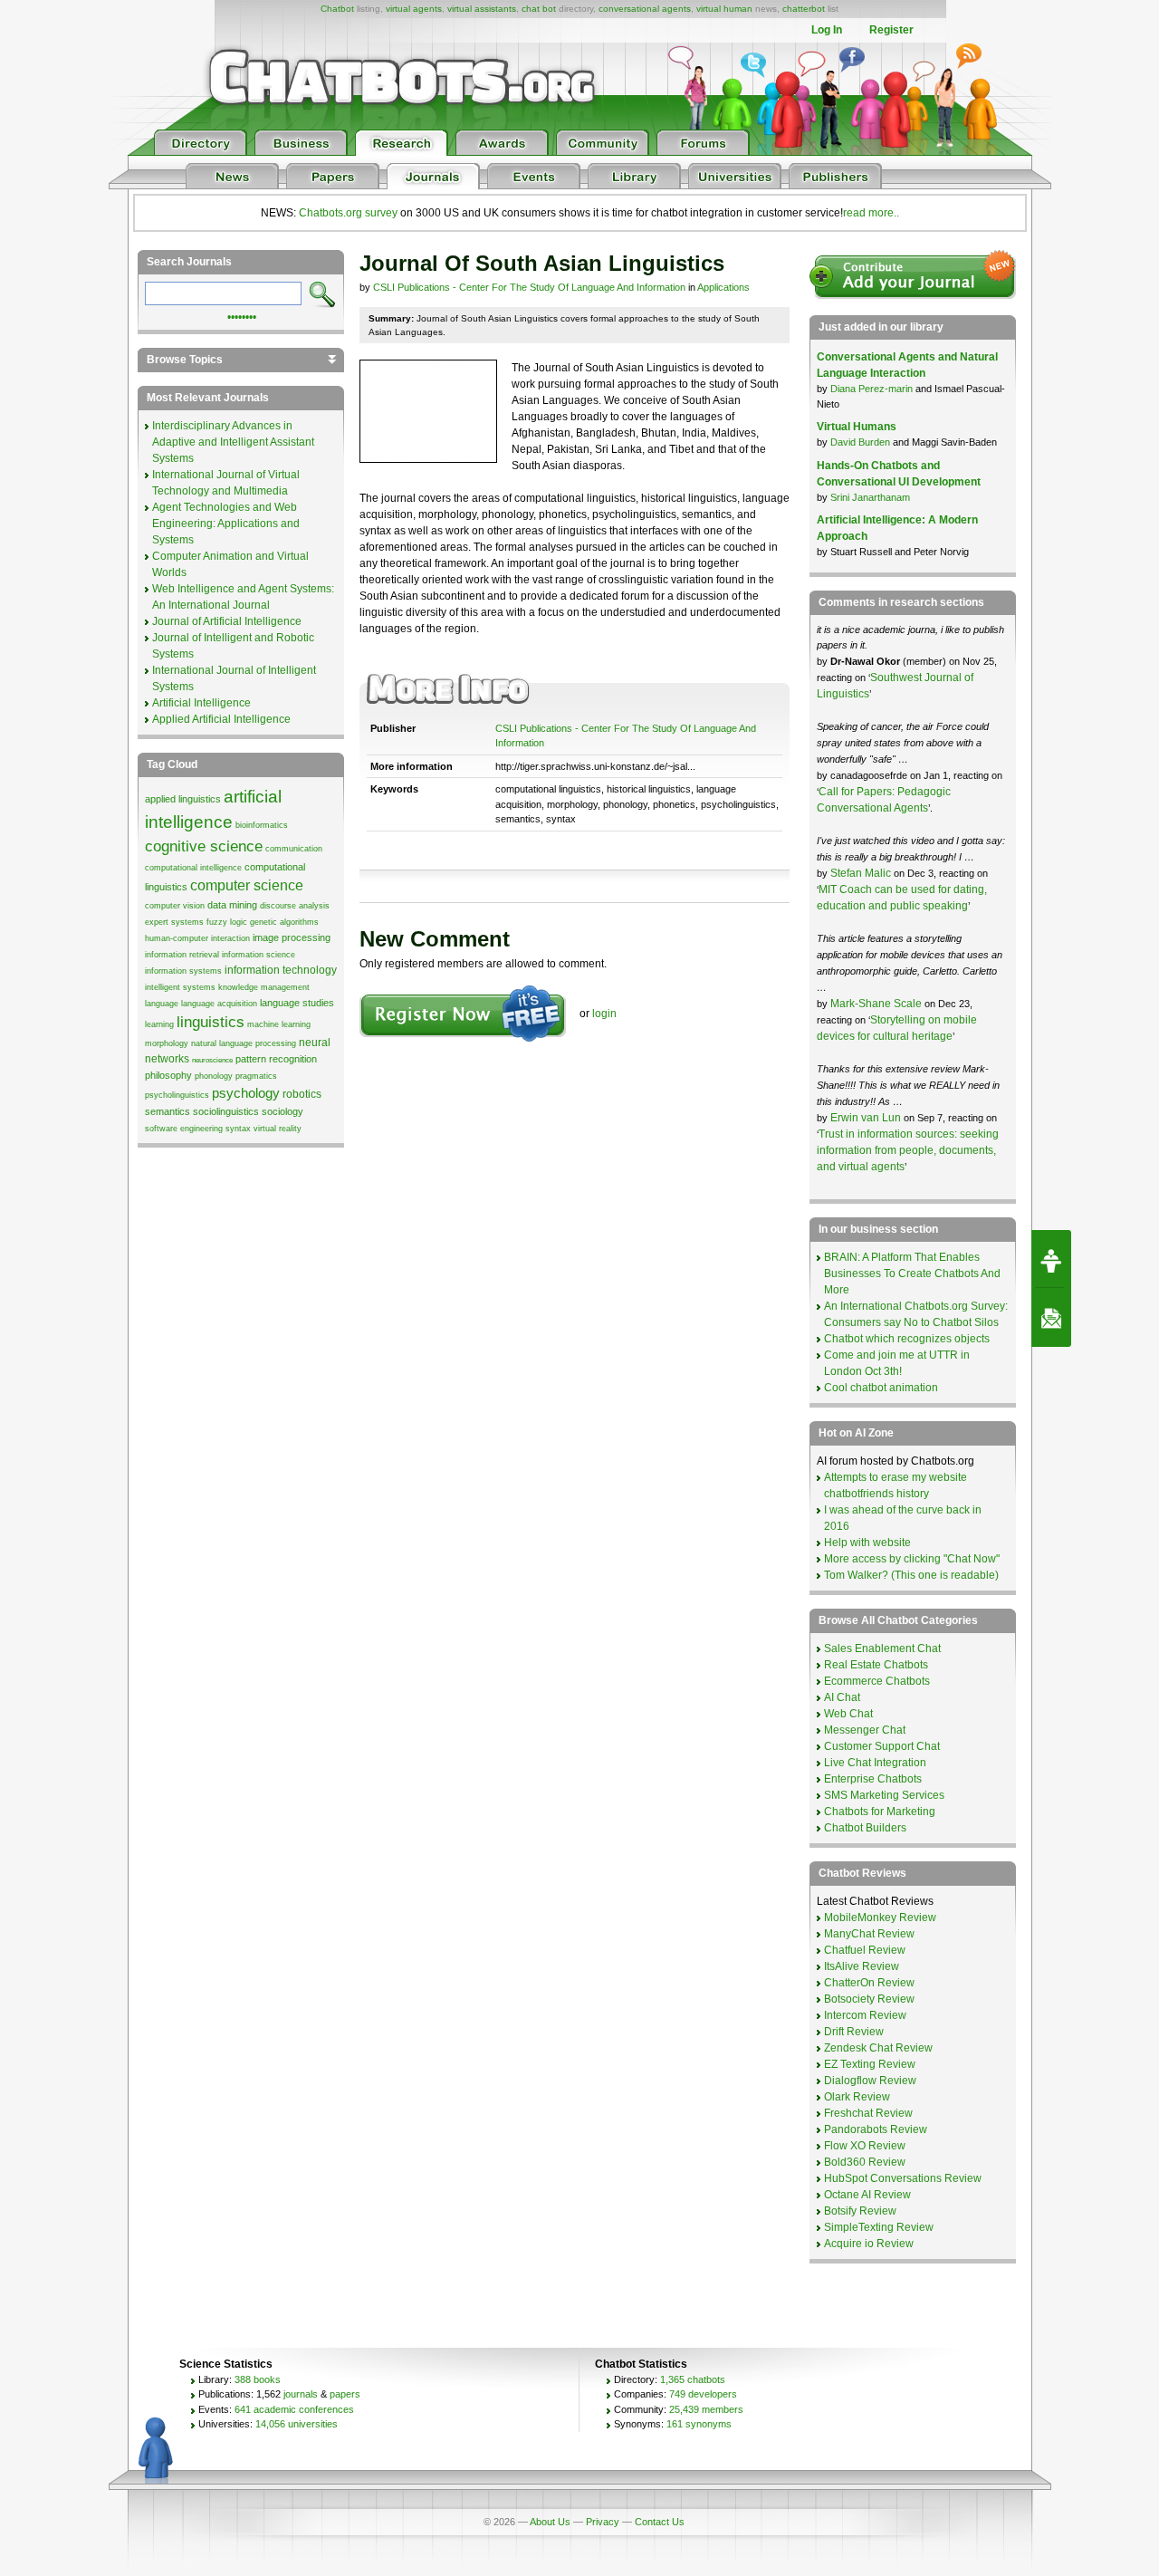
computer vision (175, 906)
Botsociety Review (869, 1999)
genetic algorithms (284, 922)
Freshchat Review (868, 2113)
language (162, 1004)
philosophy (168, 1075)
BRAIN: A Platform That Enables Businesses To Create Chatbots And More (912, 1274)
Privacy (603, 2522)
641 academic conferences (294, 2409)
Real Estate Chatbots (876, 1665)
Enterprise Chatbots (873, 1779)
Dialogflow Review (870, 2081)
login (604, 1014)
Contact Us (660, 2522)
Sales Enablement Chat (882, 1648)
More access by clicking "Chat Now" (912, 1559)
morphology (167, 1043)
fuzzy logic (227, 922)
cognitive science (204, 846)
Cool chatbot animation (881, 1388)
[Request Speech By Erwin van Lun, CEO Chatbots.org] (1051, 1259)
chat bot (539, 9)
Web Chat (848, 1714)
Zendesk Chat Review (878, 2048)
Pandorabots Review (876, 2129)
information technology (281, 970)
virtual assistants (482, 9)
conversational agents (645, 9)
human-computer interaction (197, 938)
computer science (247, 885)
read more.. (871, 213)
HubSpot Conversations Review (903, 2178)
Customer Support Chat (882, 1746)
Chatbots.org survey (348, 213)
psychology (246, 1093)
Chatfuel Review (865, 1950)
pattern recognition (276, 1059)
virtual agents (414, 9)
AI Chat (842, 1697)
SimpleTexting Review (879, 2227)
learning (159, 1024)
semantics (168, 1111)
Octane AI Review (867, 2195)
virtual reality (278, 1129)
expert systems (174, 922)
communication (294, 849)
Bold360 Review (865, 2162)
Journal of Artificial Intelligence (227, 621)
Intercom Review (865, 2015)
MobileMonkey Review (880, 1918)
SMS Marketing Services (884, 1795)
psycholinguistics (177, 1095)
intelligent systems (180, 987)
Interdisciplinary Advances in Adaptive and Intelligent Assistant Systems (233, 442)
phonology (214, 1076)
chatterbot (804, 9)
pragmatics (256, 1076)
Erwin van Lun (867, 1118)
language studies (297, 1003)
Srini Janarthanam (870, 497)
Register (891, 30)
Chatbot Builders (865, 1828)
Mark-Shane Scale (877, 1004)
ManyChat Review (869, 1934)
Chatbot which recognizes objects (907, 1339)
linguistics (211, 1022)
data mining (232, 905)
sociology (283, 1111)
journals (301, 2394)
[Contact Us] (1051, 1318)
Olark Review (857, 2097)
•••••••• (242, 315)
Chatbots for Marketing (880, 1812)
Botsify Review (860, 2211)
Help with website (867, 1543)
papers (345, 2394)
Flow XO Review (865, 2146)
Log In (827, 30)
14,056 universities (297, 2424)
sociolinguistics (226, 1111)
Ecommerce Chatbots (877, 1681)
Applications (723, 287)
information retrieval (182, 955)
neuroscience (212, 1060)
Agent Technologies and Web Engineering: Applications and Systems (226, 524)
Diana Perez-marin (872, 389)
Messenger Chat (865, 1730)
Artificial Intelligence (201, 703)
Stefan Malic (862, 873)
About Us (550, 2522)
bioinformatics (262, 825)
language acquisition (219, 1004)
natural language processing (244, 1043)
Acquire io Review (869, 2244)
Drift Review (854, 2032)
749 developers (703, 2394)
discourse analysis (295, 906)
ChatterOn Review (869, 1983)
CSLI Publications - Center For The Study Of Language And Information (529, 287)
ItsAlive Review (862, 1966)
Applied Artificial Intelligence (221, 719)
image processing (292, 937)
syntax (238, 1129)
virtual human (724, 9)
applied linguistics (183, 799)
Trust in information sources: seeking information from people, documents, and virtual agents (908, 1150)
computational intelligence (193, 868)
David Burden (860, 442)
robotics (302, 1094)
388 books (258, 2379)
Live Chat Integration (875, 1763)
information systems (183, 971)
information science (259, 955)
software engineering (184, 1129)
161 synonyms (699, 2424)
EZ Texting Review (870, 2064)
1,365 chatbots (693, 2379)
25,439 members (706, 2409)
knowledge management (264, 987)
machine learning (279, 1024)
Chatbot (337, 9)
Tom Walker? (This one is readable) (911, 1575)
